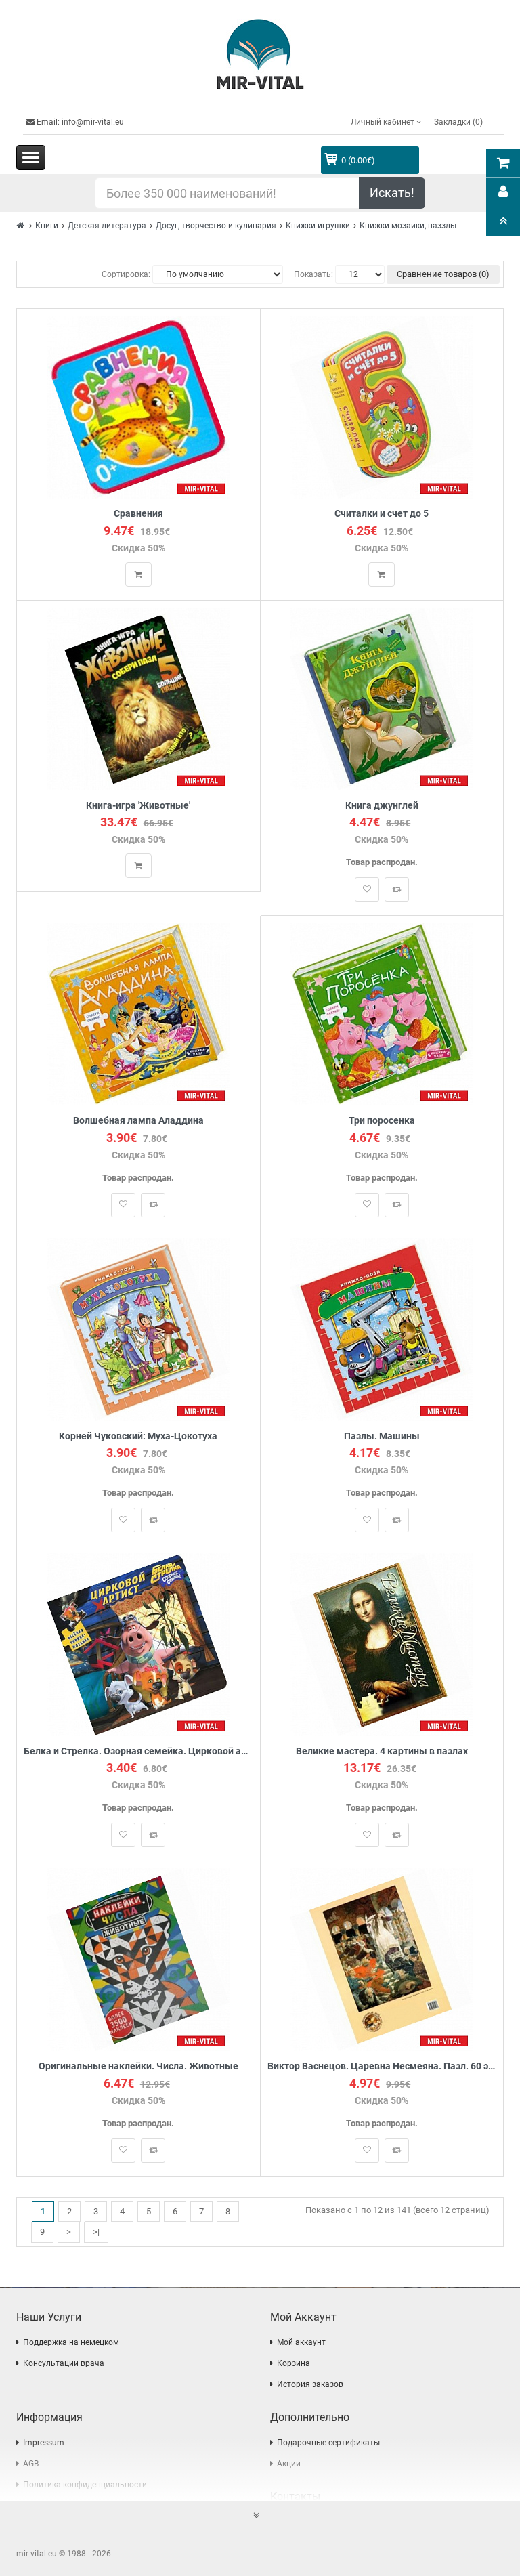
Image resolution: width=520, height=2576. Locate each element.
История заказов (310, 2384)
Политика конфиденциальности (85, 2485)
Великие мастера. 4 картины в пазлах (382, 1751)
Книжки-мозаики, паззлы (408, 226)
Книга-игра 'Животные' (138, 806)
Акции (289, 2464)
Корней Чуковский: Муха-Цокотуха (138, 1436)
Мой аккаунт (301, 2342)
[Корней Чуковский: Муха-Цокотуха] (138, 1329)
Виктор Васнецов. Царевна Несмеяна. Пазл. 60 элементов (382, 2066)
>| (96, 2232)
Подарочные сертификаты (328, 2443)
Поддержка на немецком (71, 2342)
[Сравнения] (138, 407)
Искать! (392, 193)
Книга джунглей (382, 806)
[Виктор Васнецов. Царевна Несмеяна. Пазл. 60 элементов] (382, 1959)
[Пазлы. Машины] (382, 1329)
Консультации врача (64, 2363)
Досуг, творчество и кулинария (216, 226)
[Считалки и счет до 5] (382, 407)
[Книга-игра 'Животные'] (138, 698)
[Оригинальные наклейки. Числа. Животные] (138, 1959)
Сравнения (138, 514)
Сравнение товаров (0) (443, 274)
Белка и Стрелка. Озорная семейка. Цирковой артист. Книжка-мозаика (138, 1751)
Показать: (313, 274)
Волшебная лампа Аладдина (138, 1121)
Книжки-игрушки (318, 226)
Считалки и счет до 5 (382, 514)
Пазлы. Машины (382, 1436)
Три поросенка (382, 1121)
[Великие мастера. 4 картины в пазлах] (382, 1644)
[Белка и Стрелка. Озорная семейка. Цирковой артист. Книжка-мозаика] (138, 1644)
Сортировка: (126, 274)
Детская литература (107, 226)
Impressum (44, 2443)
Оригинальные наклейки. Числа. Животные (138, 2066)
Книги (47, 226)
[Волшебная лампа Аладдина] (138, 1014)
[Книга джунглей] (382, 698)
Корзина (294, 2363)
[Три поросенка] (382, 1014)
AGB (31, 2464)
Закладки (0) (458, 122)
